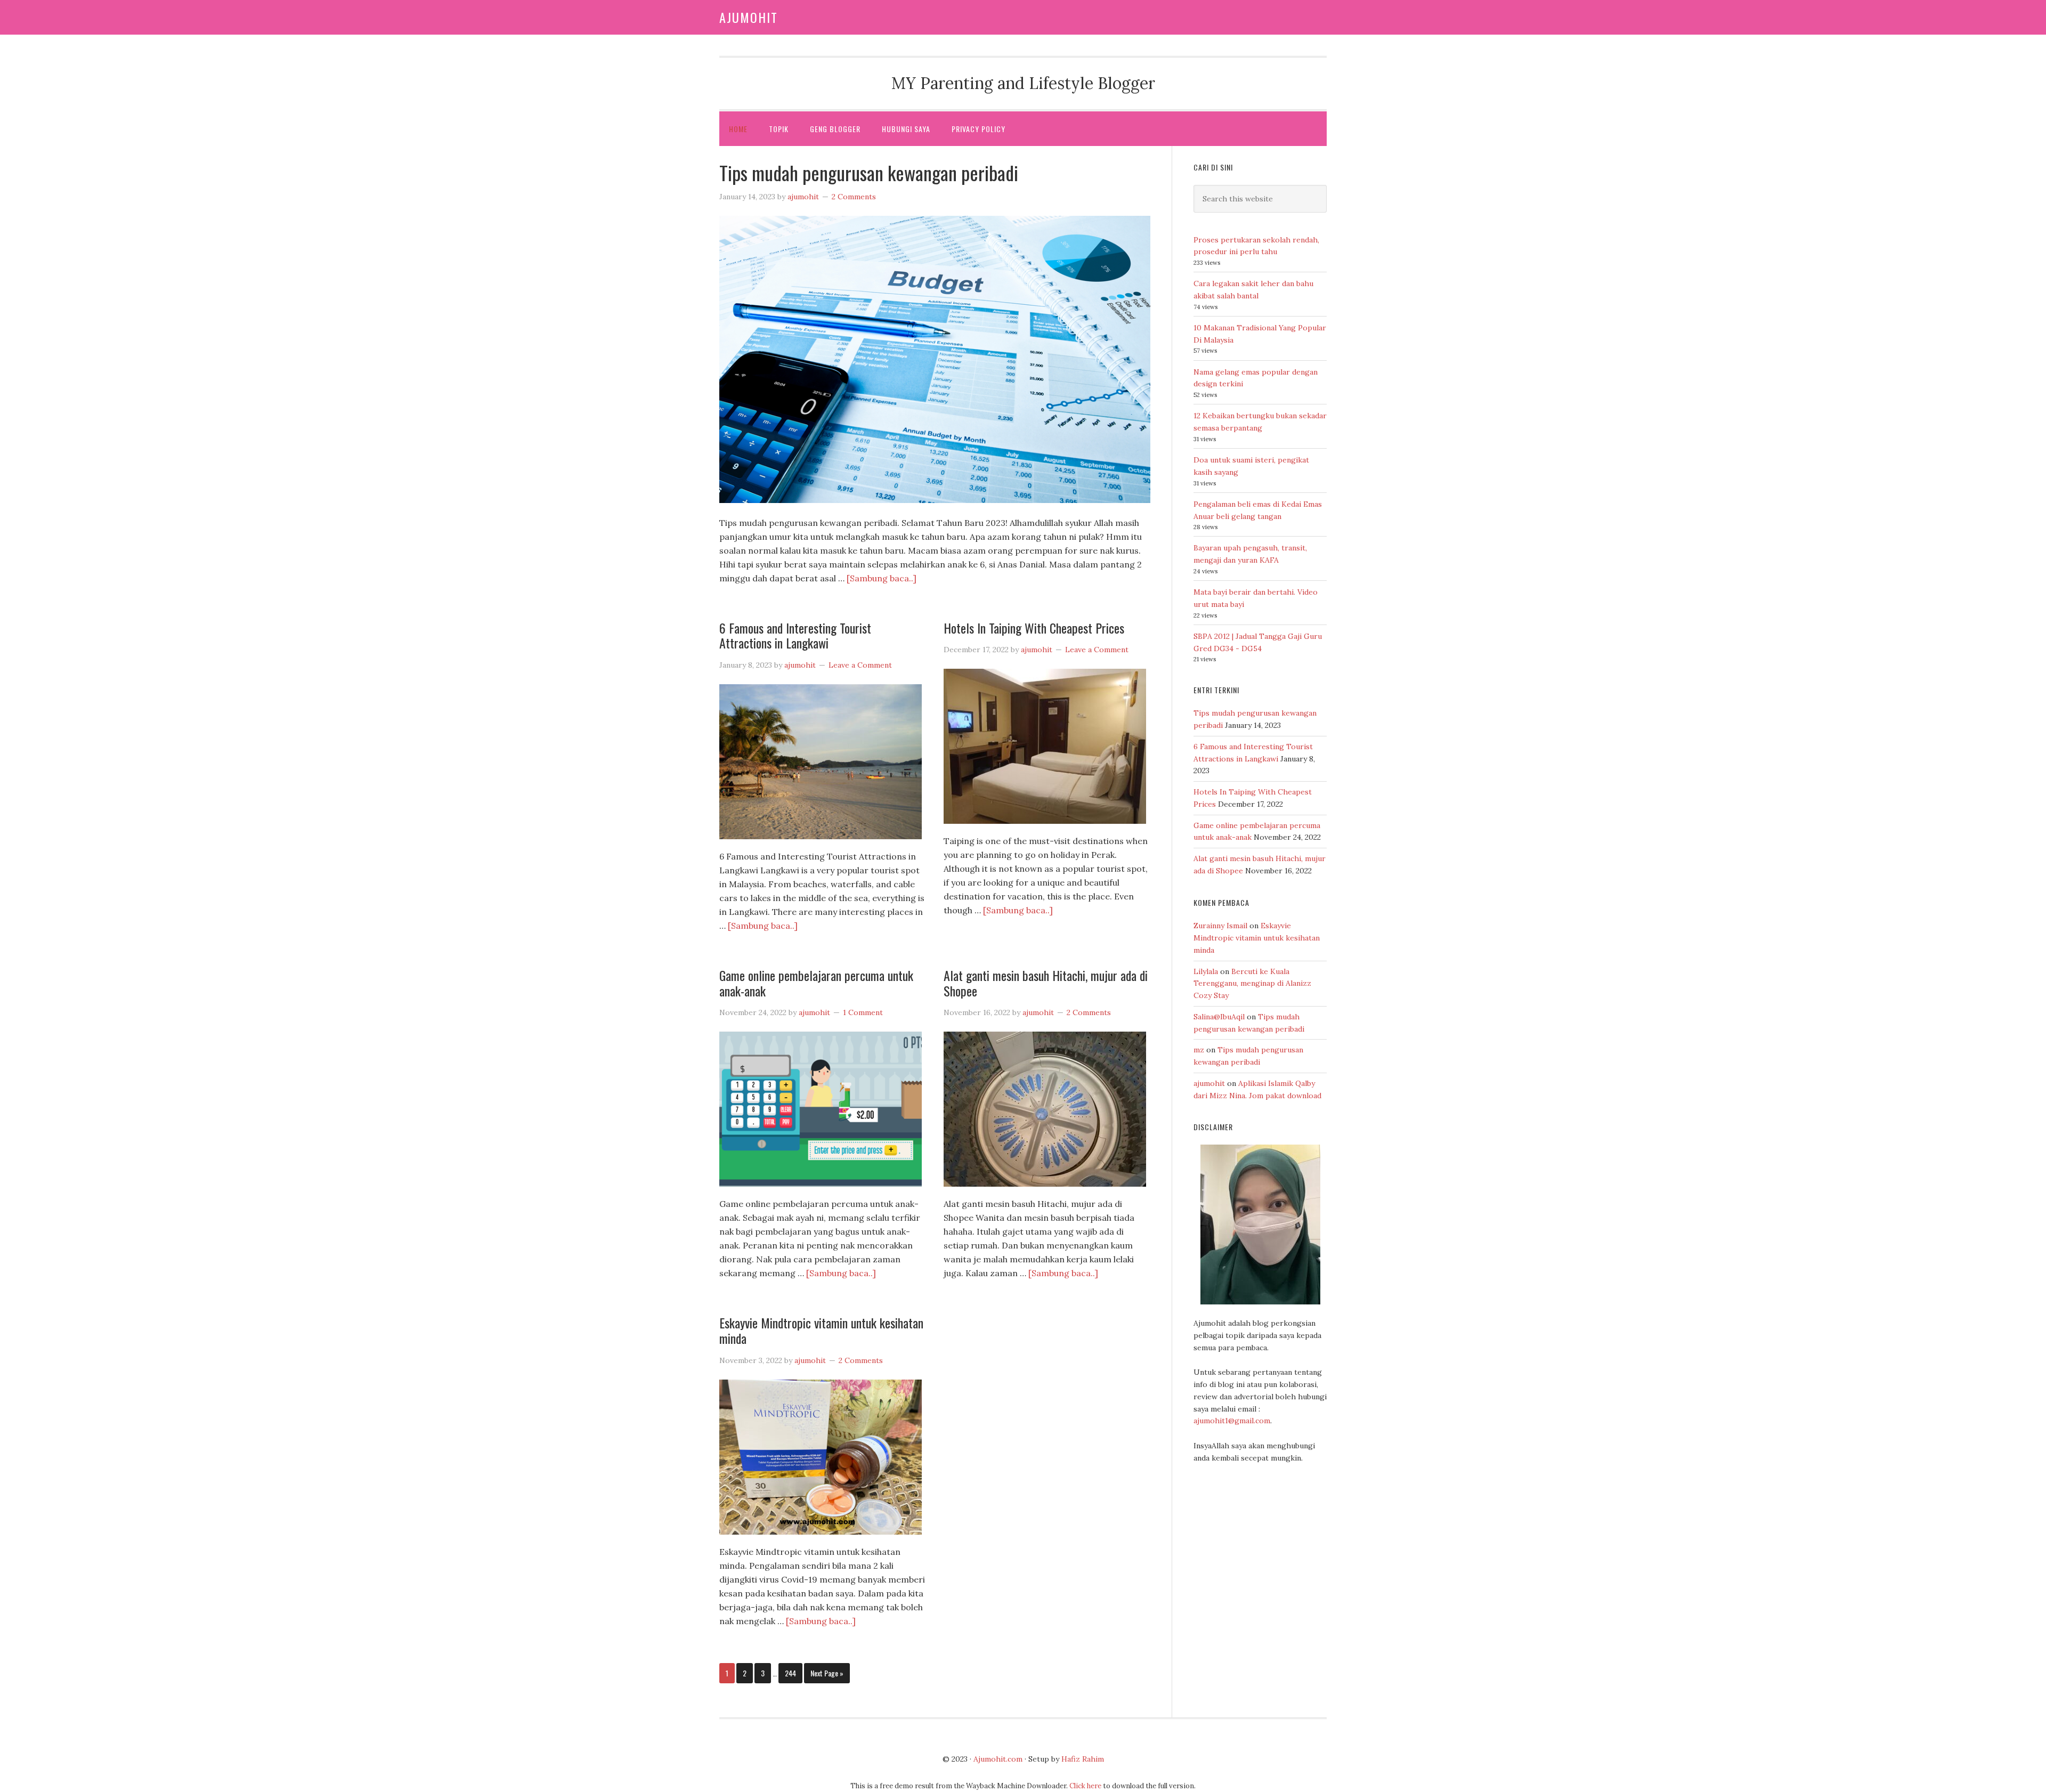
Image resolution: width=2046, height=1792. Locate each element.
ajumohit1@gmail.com (1232, 1421)
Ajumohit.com (998, 1759)
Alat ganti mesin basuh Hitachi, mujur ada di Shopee (1046, 983)
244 (790, 1673)
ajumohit (1209, 1083)
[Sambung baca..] (882, 578)
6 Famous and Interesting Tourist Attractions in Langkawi (795, 635)
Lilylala (1206, 971)
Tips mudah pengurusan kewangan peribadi (869, 172)
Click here (1085, 1786)
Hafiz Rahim (1083, 1759)
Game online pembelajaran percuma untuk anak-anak (816, 983)
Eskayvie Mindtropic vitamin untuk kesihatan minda (821, 1330)
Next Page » (827, 1673)
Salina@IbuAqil (1219, 1017)
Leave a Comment (860, 665)
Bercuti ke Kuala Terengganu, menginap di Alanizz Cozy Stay (1252, 984)
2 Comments (854, 197)
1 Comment (863, 1012)
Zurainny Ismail (1220, 926)
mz (1199, 1050)
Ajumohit (749, 17)
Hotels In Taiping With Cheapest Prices (1034, 628)
